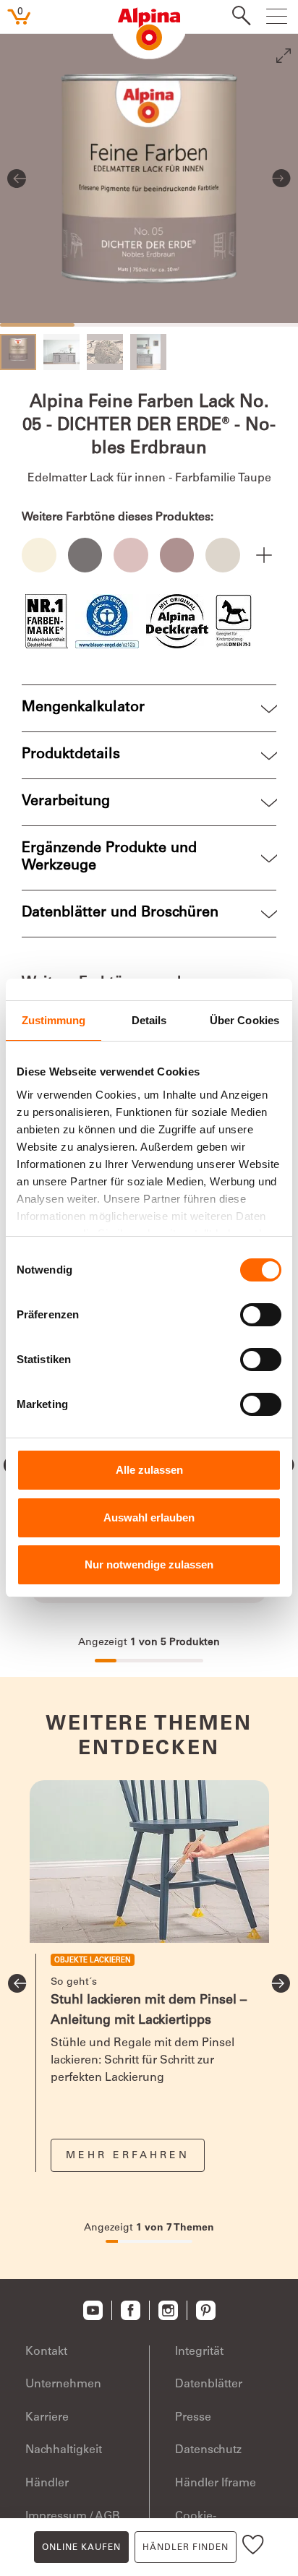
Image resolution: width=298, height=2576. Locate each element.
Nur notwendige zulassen (149, 1564)
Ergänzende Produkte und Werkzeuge (109, 858)
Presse (193, 2418)
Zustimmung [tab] (54, 1020)
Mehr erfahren (128, 2156)
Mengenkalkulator (83, 708)
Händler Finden (186, 2548)
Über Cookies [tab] (244, 1020)
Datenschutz (208, 2450)
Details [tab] (149, 1020)
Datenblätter (209, 2384)
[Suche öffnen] (237, 17)
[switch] (261, 1315)
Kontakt (46, 2352)
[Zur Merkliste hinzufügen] (253, 2547)
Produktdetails (71, 755)
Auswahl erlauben (149, 1517)
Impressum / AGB (73, 2517)
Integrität (199, 2352)
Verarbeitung (66, 802)
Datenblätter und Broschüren (120, 914)
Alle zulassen (149, 1470)
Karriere (47, 2418)
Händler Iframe (216, 2483)
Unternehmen (63, 2384)
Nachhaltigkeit (64, 2450)
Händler (47, 2483)
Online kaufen (81, 2548)
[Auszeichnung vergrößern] (47, 621)
